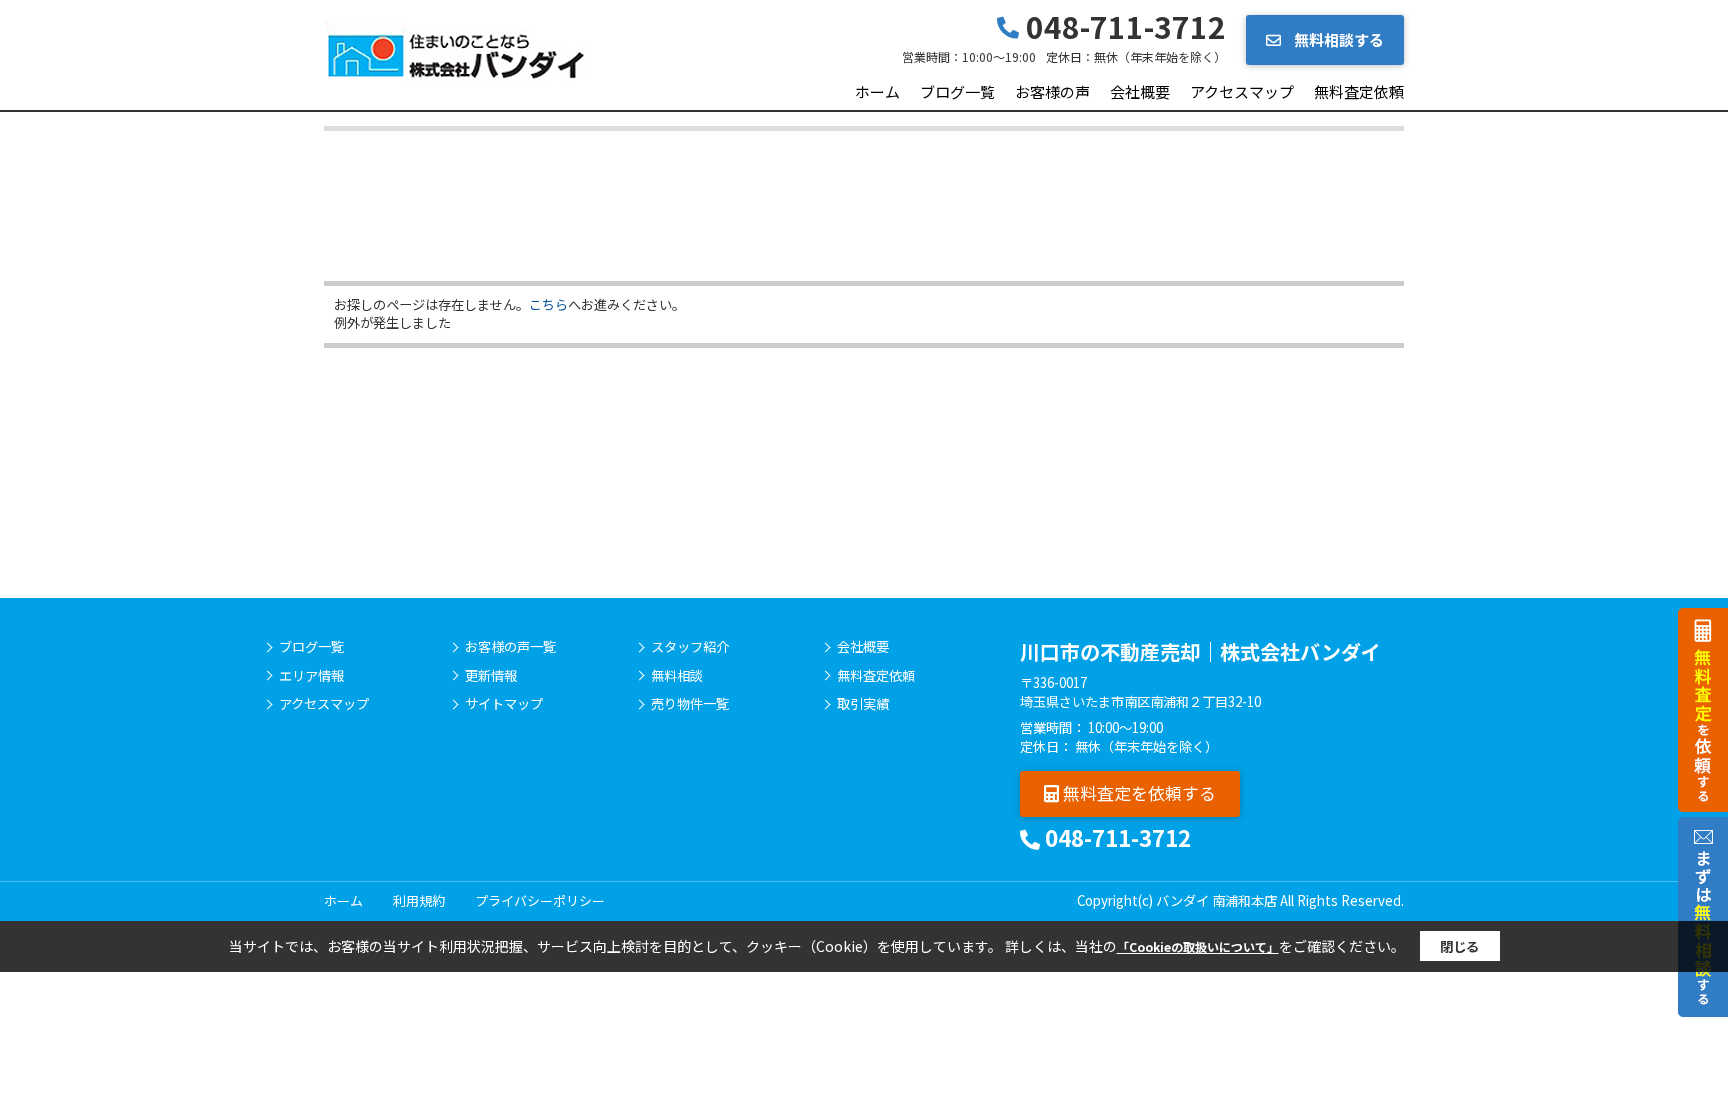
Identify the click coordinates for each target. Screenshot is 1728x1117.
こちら (548, 304)
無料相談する (1337, 39)
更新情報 (491, 676)
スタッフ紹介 (690, 647)
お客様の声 (1052, 91)
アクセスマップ (1242, 91)
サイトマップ (504, 704)
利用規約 (419, 900)
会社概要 (1140, 91)
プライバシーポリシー (540, 900)
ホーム (877, 91)
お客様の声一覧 (510, 647)
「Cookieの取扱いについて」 (1198, 946)
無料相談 (677, 676)
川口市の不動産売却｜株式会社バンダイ (1200, 651)
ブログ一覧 (957, 91)
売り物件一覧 (690, 704)
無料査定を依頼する (1137, 792)
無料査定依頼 (1359, 91)
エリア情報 (311, 676)
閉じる (1459, 946)
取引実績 (863, 704)
